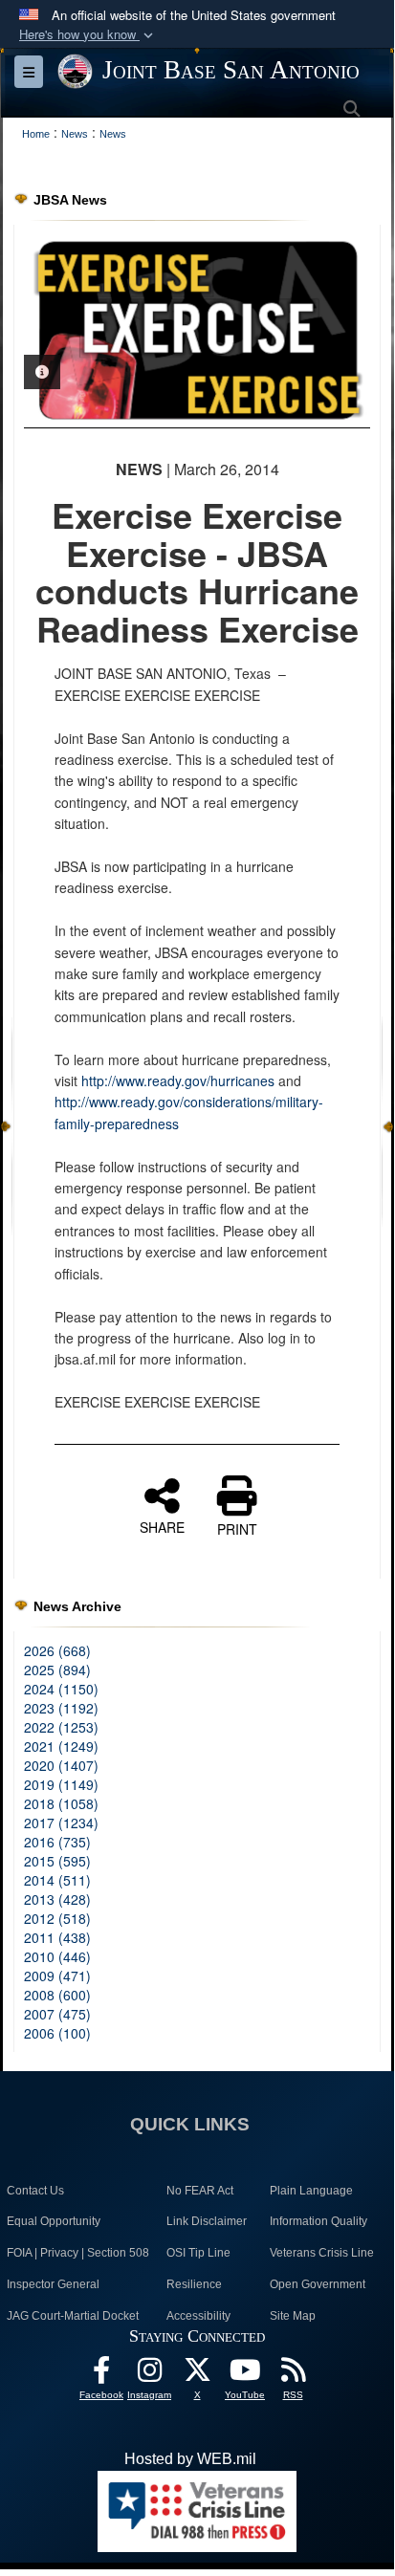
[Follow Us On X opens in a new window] (197, 2375)
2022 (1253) (61, 1727)
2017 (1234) (61, 1823)
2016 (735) (57, 1842)
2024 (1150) (61, 1689)
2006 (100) (57, 2033)
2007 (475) (57, 2014)
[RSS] (293, 2375)
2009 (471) (57, 1976)
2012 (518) (57, 1918)
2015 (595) (57, 1861)
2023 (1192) (61, 1708)
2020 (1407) (61, 1765)
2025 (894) (57, 1670)
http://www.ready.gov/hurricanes (178, 1081)
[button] (88, 35)
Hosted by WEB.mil (190, 2459)
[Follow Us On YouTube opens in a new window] (245, 2375)
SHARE (162, 1526)
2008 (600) (57, 1995)
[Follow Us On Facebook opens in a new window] (101, 2375)
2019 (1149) (61, 1784)
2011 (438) (57, 1937)
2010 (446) (57, 1956)
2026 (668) (57, 1650)
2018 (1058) (61, 1803)
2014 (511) (57, 1880)
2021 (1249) (61, 1746)
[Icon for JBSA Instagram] (149, 2375)
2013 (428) (57, 1899)
